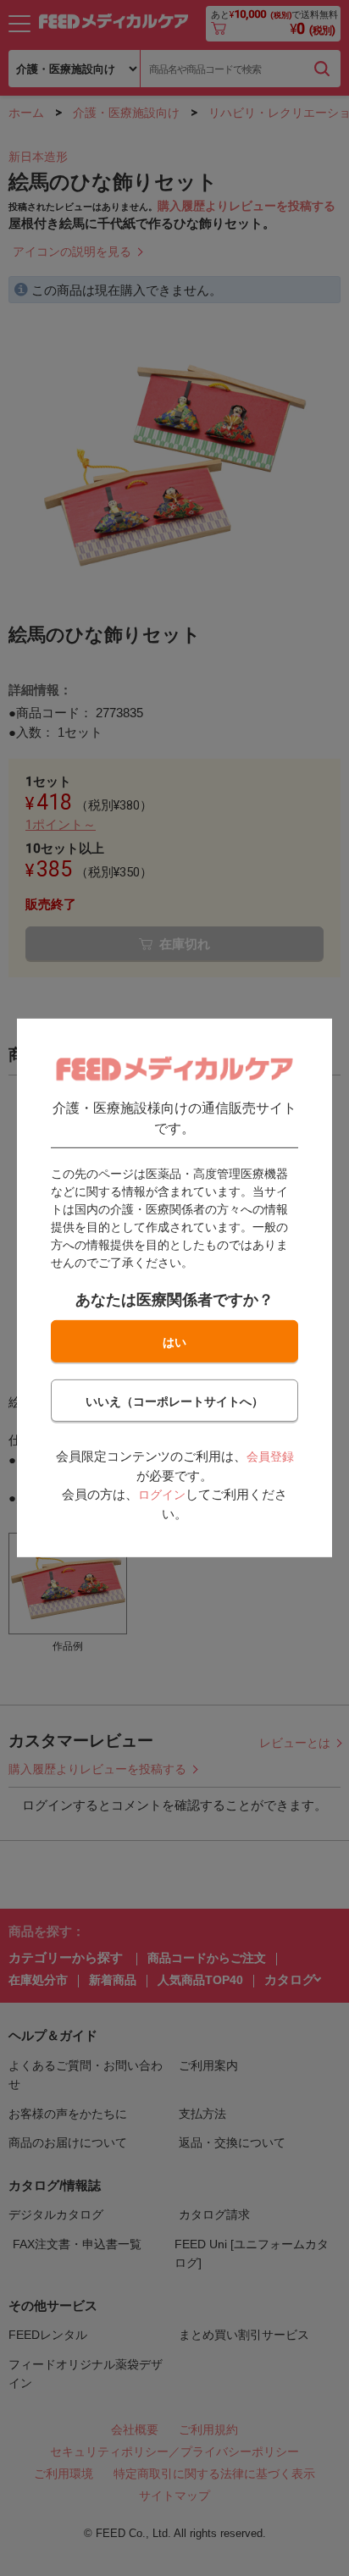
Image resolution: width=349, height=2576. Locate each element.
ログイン (162, 1495)
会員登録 (270, 1457)
